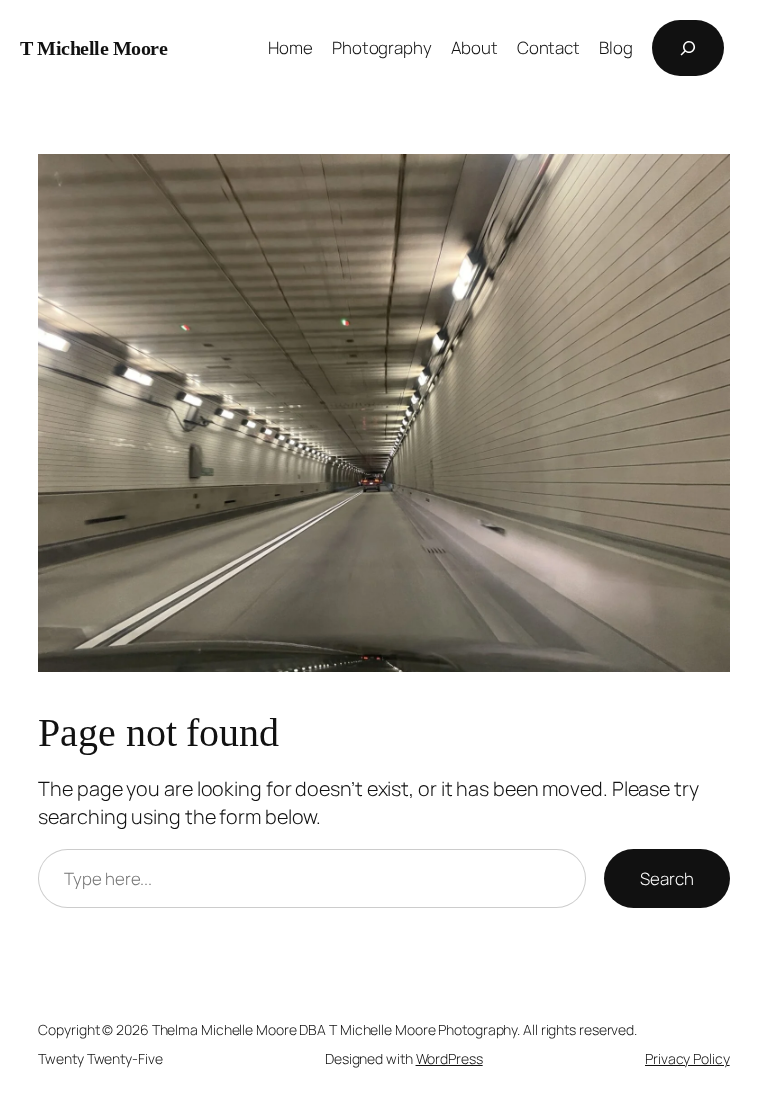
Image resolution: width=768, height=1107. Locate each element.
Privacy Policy (687, 1058)
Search (666, 878)
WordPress (449, 1058)
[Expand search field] (688, 48)
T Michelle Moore (93, 48)
